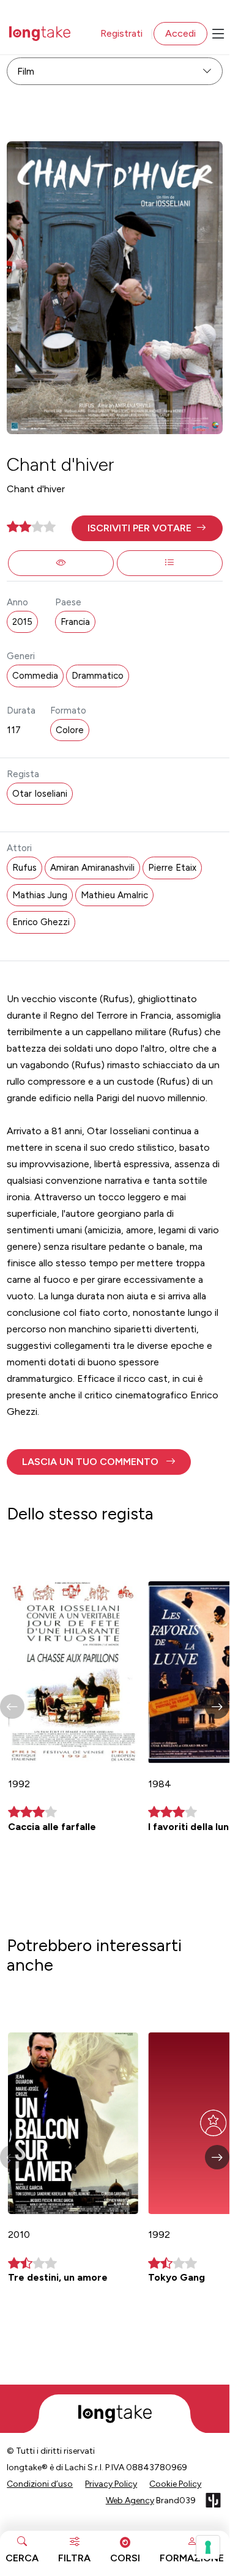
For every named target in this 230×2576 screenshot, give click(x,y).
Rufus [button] (24, 868)
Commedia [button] (35, 676)
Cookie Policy (175, 2484)
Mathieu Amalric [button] (114, 895)
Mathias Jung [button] (40, 895)
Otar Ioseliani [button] (40, 794)
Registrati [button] (121, 33)
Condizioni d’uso (40, 2484)
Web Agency (130, 2500)
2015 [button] (22, 622)
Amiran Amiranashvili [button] (92, 868)
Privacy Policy (111, 2484)
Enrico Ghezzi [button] (41, 922)
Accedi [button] (180, 33)
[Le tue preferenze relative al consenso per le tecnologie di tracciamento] (208, 2547)
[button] (147, 528)
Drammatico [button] (98, 676)
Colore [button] (70, 730)
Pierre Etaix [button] (172, 868)
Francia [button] (75, 622)
